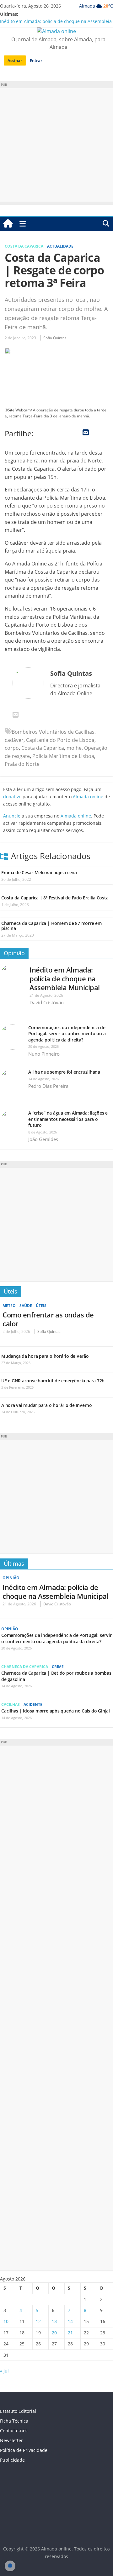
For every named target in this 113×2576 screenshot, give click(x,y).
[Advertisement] (56, 145)
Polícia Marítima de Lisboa (63, 756)
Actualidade (60, 246)
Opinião (14, 953)
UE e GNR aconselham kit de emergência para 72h (53, 1381)
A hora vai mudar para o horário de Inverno (47, 1405)
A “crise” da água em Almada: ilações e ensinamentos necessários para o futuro (68, 1119)
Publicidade (12, 2460)
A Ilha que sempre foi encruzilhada (64, 1072)
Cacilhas (11, 1704)
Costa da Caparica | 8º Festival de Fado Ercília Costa (55, 898)
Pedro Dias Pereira (48, 1086)
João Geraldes (43, 1139)
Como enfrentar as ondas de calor (48, 1319)
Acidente (33, 1704)
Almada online (88, 797)
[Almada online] (8, 224)
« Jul (4, 2371)
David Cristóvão (47, 1002)
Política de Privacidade (24, 2450)
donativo (12, 797)
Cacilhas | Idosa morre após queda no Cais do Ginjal (56, 1711)
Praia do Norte (22, 764)
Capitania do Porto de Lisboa (60, 740)
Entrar (36, 60)
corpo (12, 748)
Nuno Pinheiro (44, 1054)
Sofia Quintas (55, 338)
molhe (74, 748)
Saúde (26, 1306)
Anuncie (12, 816)
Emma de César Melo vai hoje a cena (39, 872)
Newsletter (11, 2440)
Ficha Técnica (14, 2421)
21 (70, 2333)
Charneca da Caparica (25, 1667)
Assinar (15, 60)
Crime (58, 1667)
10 (6, 2321)
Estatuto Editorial (18, 2411)
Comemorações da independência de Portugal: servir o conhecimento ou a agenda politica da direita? (67, 1034)
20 (54, 2333)
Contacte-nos (14, 2431)
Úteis (11, 1291)
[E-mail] (16, 715)
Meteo (9, 1306)
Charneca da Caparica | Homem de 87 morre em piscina (51, 926)
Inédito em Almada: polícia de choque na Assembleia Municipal (65, 978)
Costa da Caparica (24, 246)
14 (70, 2321)
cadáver (14, 740)
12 (38, 2321)
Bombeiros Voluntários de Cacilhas (53, 732)
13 (54, 2321)
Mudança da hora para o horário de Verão (45, 1356)
